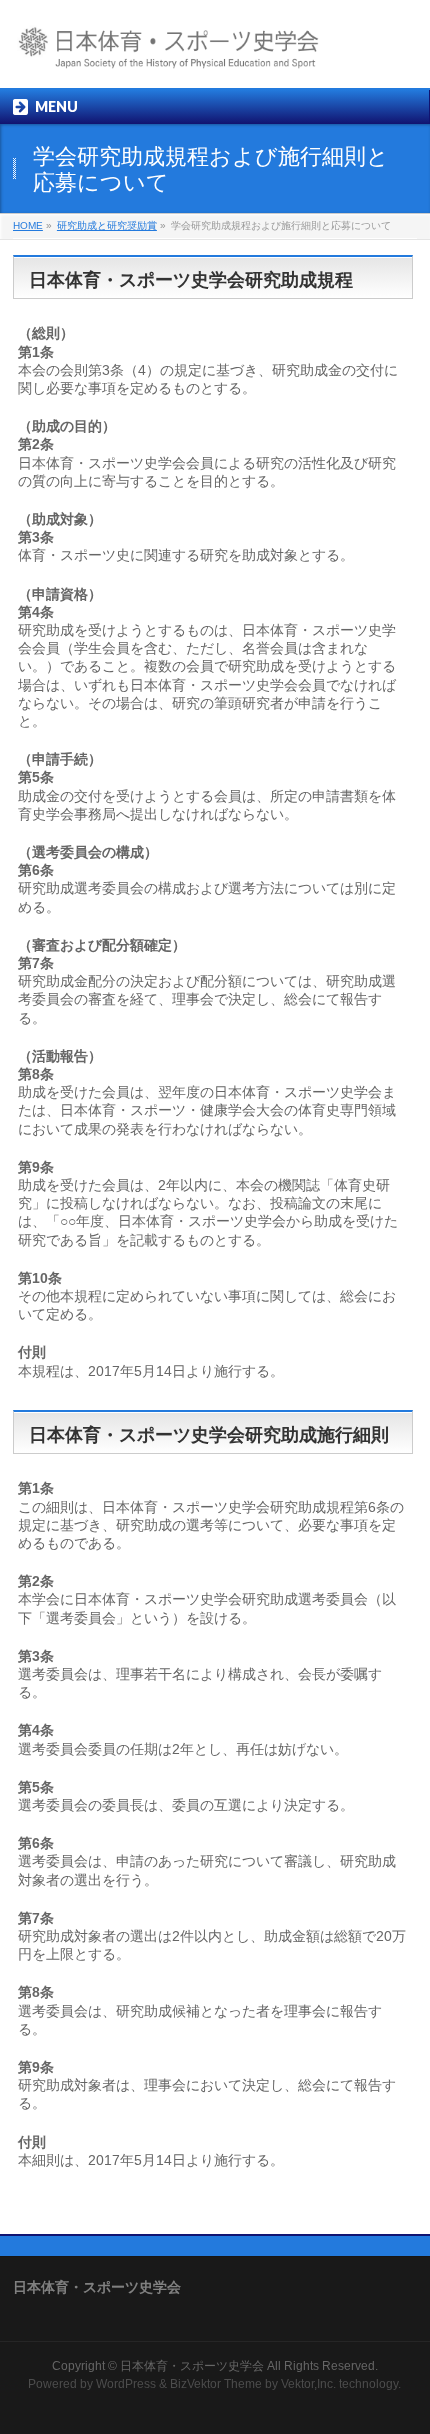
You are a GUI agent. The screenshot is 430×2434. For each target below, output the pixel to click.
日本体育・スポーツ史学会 (192, 2366)
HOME (28, 225)
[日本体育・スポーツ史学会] (187, 55)
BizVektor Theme (216, 2384)
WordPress (126, 2384)
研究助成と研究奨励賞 (107, 225)
